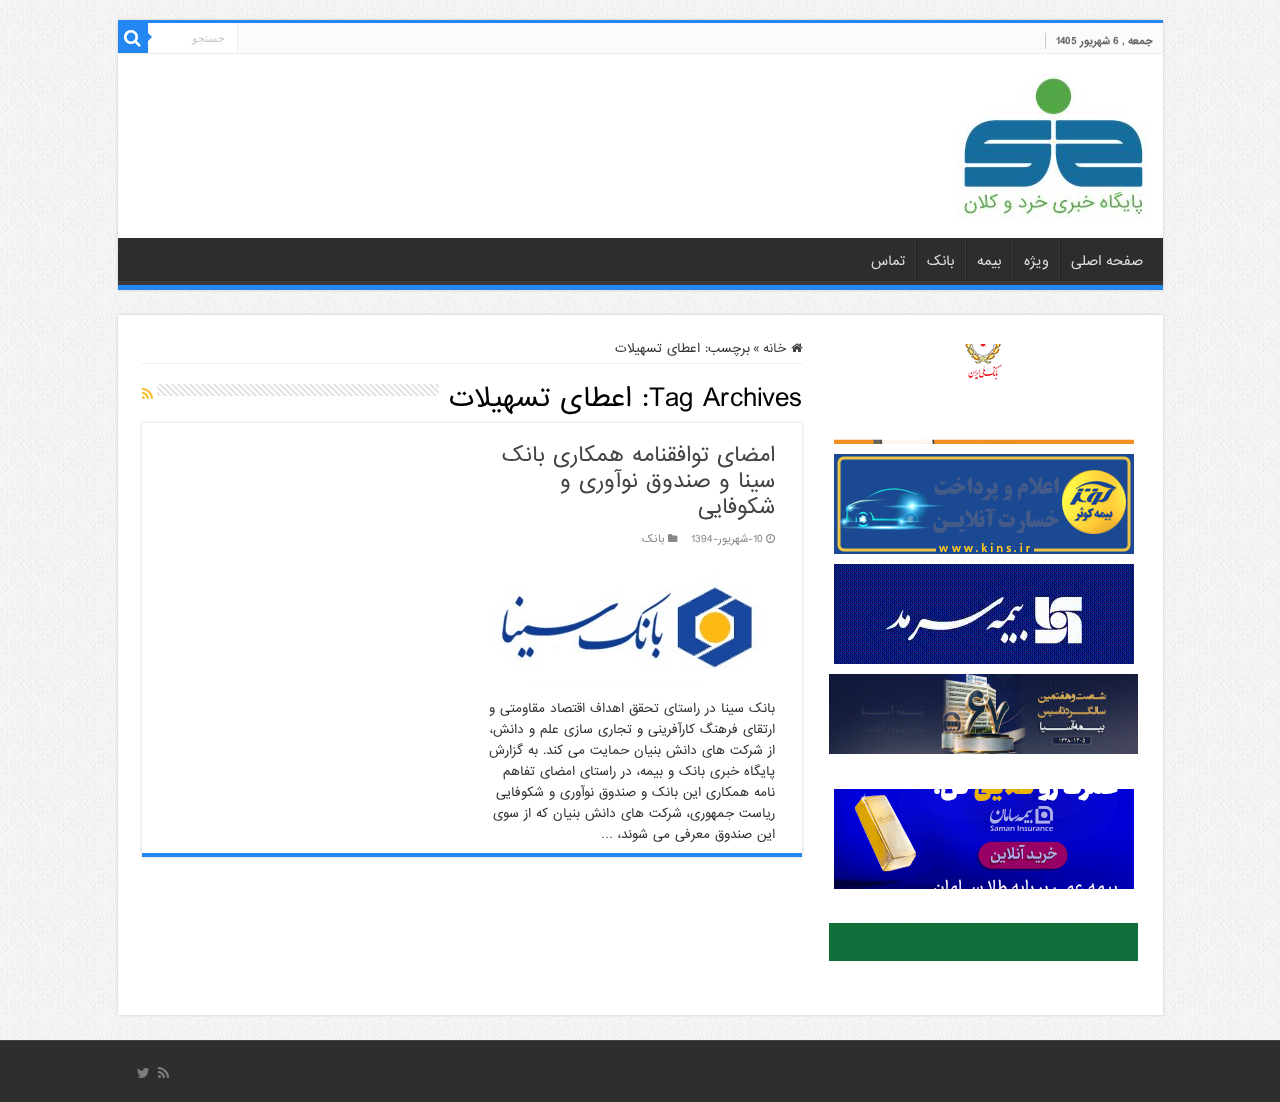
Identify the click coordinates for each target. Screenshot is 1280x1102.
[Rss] (163, 1073)
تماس (888, 261)
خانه (777, 348)
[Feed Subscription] (147, 395)
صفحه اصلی (1107, 261)
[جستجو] (133, 38)
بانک (941, 261)
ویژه (1036, 261)
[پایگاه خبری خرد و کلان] (1053, 142)
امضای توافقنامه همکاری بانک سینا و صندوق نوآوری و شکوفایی (638, 481)
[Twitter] (143, 1073)
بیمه (989, 261)
